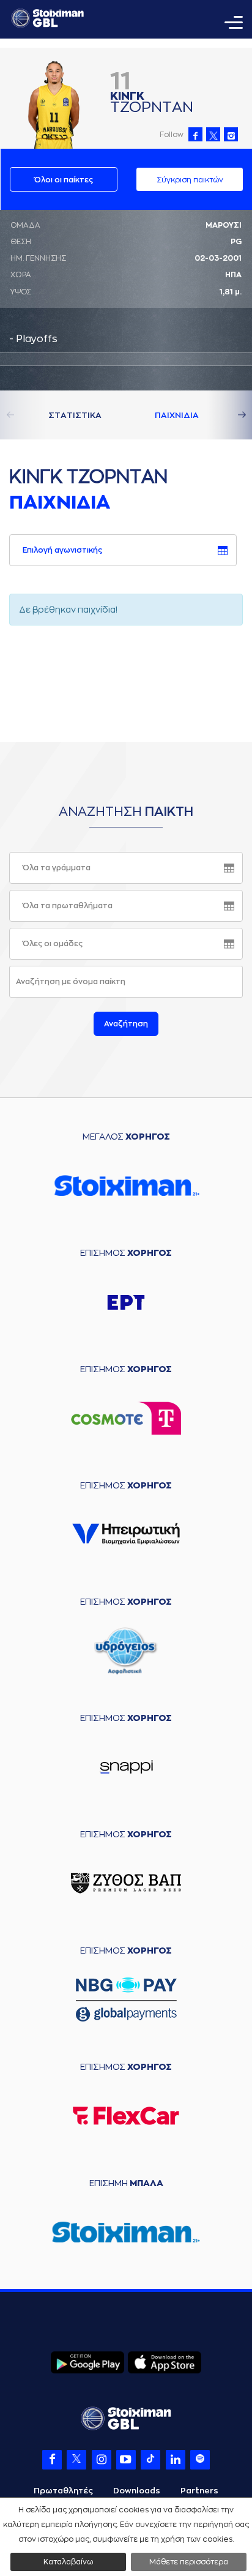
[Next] (228, 415)
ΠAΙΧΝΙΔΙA (177, 415)
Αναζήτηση (126, 1024)
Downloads (137, 2491)
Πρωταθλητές (63, 2491)
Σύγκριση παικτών (190, 180)
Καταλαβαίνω (68, 2562)
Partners (199, 2491)
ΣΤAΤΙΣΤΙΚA (75, 415)
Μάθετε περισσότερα (189, 2562)
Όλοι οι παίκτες (64, 180)
